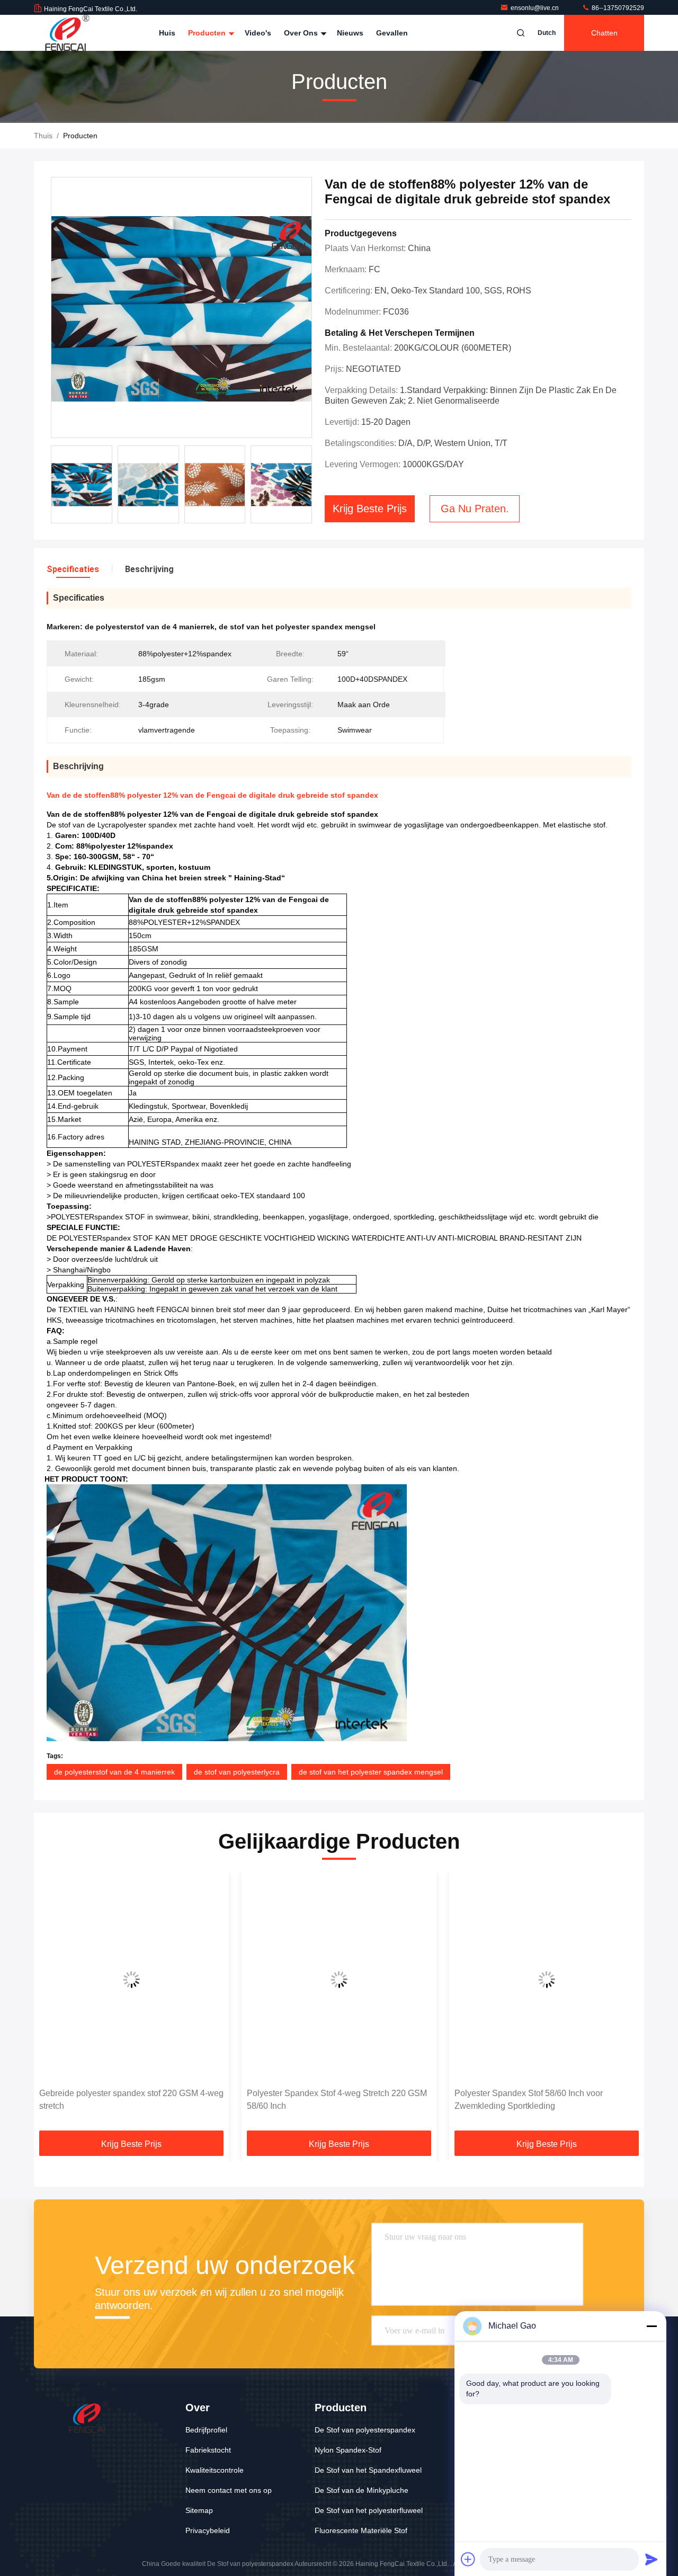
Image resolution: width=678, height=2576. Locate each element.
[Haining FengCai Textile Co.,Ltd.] (67, 33)
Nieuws (350, 33)
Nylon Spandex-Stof (348, 2450)
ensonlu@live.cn (536, 8)
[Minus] (652, 2326)
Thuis (43, 136)
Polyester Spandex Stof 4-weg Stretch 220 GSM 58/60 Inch (129, 2100)
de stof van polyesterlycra (237, 1772)
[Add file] (468, 2559)
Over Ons (302, 33)
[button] (53, 2004)
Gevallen (392, 33)
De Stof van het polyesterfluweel (369, 2510)
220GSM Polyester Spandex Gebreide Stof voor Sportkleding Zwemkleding (544, 2100)
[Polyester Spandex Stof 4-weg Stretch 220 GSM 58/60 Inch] (131, 1979)
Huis (167, 33)
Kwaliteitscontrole (215, 2470)
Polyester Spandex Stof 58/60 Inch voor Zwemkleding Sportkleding (321, 2100)
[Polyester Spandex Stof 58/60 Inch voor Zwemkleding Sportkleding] (339, 1979)
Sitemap (199, 2510)
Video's (258, 33)
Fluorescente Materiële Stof (361, 2530)
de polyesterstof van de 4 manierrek (114, 1772)
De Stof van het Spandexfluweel (368, 2470)
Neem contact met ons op (229, 2490)
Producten (208, 33)
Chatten (604, 33)
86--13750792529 (617, 8)
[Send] (652, 2559)
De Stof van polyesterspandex (365, 2430)
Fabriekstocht (208, 2450)
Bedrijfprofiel (206, 2430)
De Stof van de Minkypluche (362, 2490)
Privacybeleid (208, 2530)
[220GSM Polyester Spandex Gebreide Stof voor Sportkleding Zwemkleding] (547, 1979)
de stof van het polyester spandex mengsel (371, 1772)
